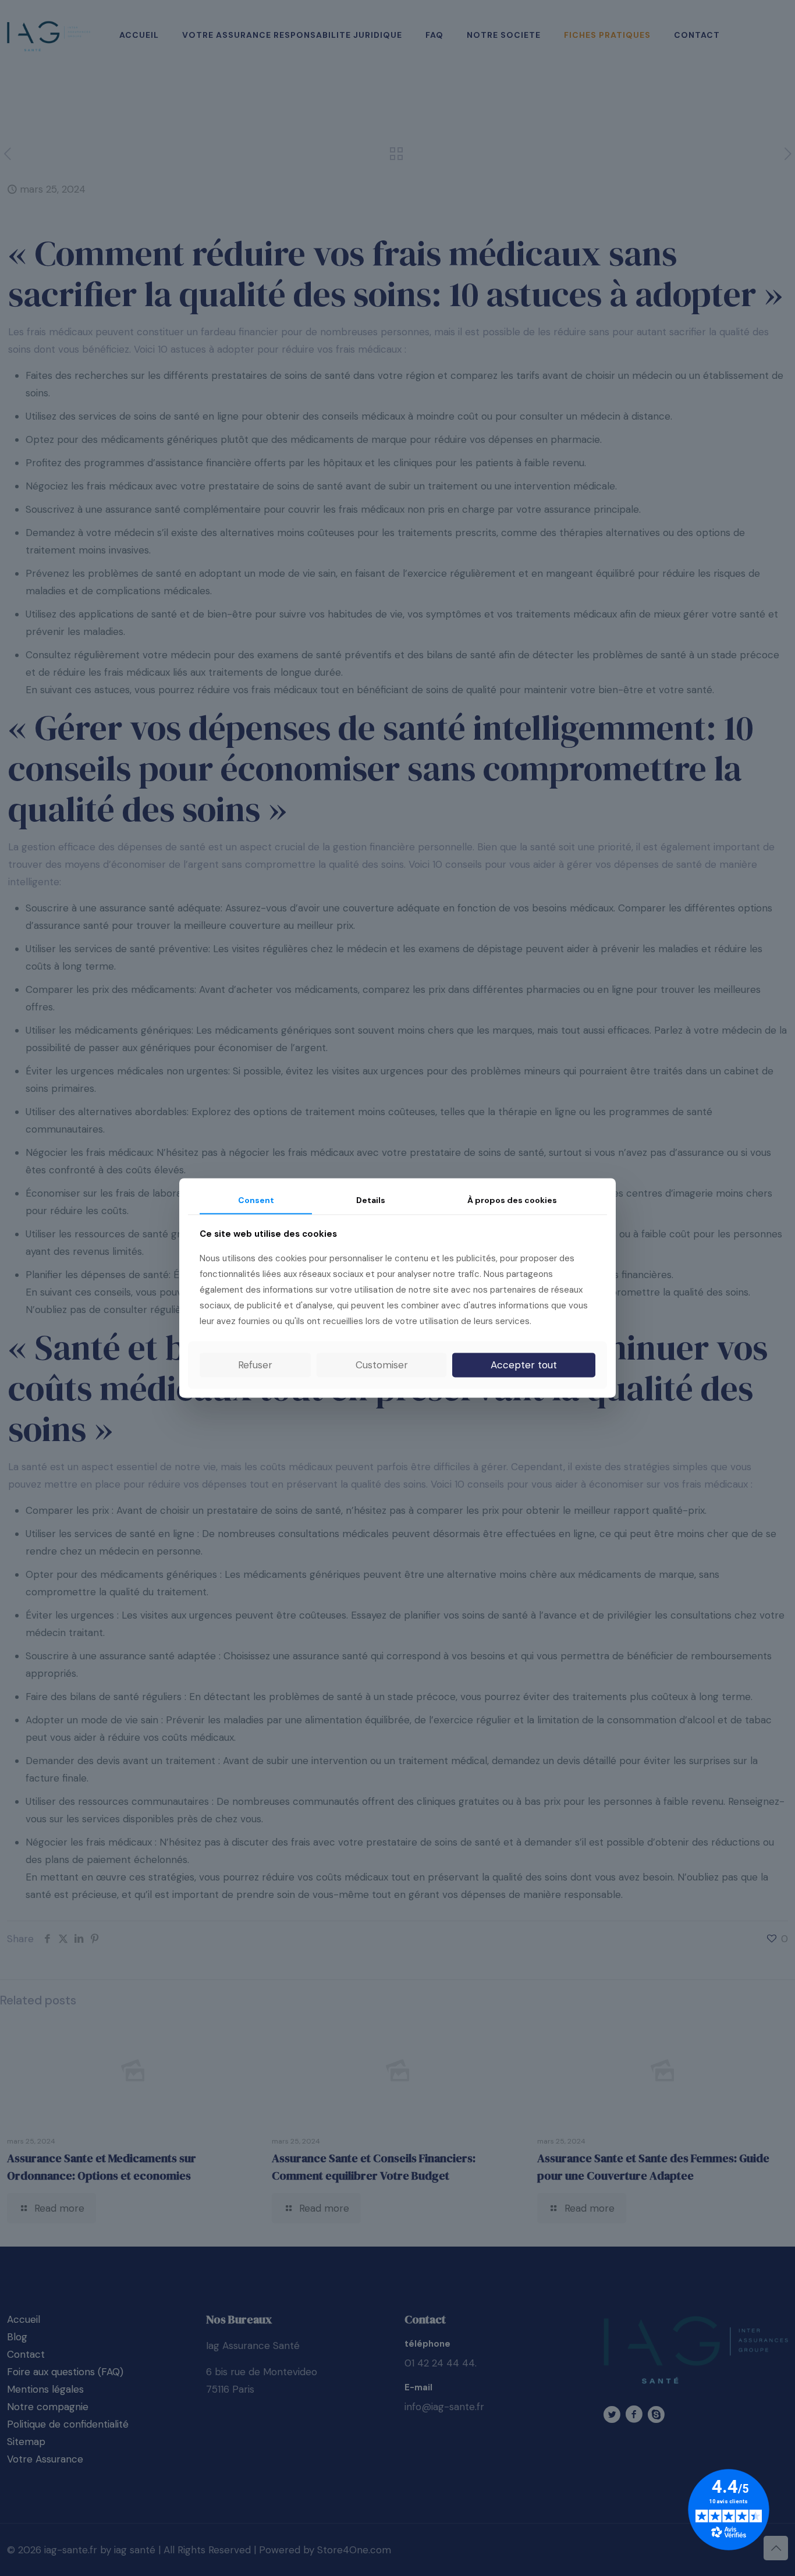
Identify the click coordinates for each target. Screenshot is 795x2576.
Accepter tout (524, 1365)
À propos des (512, 1200)
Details (371, 1200)
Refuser (255, 1365)
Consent (256, 1200)
